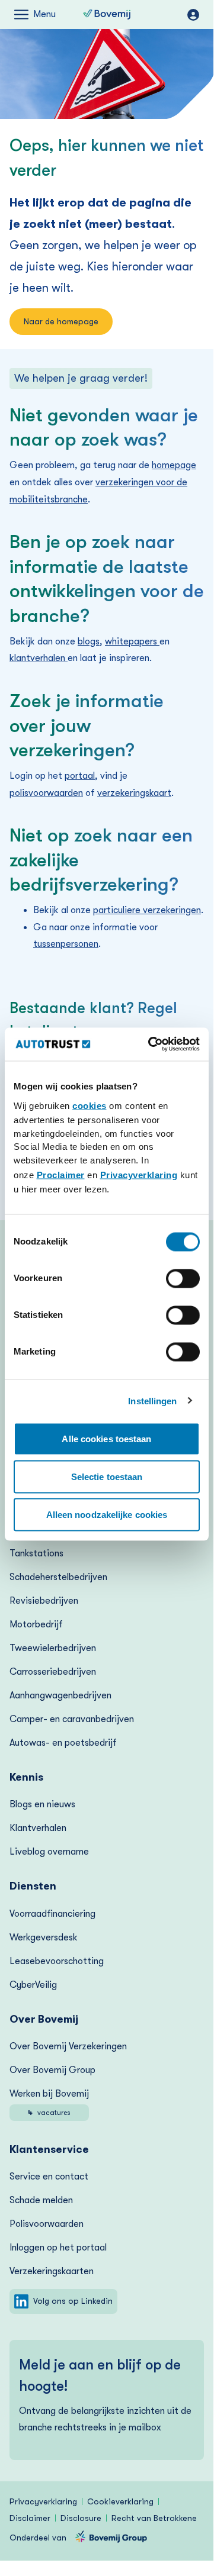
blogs (89, 641)
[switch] (183, 1278)
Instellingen (152, 1401)
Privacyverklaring (139, 1175)
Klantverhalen (38, 1828)
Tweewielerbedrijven (53, 1648)
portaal (80, 776)
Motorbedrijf (36, 1624)
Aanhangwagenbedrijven (60, 1695)
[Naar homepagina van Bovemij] (107, 15)
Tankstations (36, 1553)
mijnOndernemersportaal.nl (193, 15)
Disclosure (81, 2518)
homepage (174, 465)
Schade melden (41, 2200)
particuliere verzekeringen (147, 910)
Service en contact (49, 2177)
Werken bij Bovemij (49, 2103)
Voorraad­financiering (52, 1914)
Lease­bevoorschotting (57, 1961)
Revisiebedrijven (44, 1601)
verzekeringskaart (134, 793)
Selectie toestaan (107, 1476)
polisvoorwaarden (46, 793)
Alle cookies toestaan (106, 1438)
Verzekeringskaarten (52, 2271)
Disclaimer (30, 2518)
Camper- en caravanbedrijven (72, 1719)
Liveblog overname (49, 1852)
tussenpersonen (66, 944)
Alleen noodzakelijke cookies (107, 1514)
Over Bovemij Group (52, 2070)
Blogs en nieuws (42, 1804)
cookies (90, 1106)
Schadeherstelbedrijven (58, 1577)
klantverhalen (39, 658)
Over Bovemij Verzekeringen (68, 2046)
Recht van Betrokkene (154, 2518)
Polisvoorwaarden (47, 2224)
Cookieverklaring (120, 2501)
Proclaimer (61, 1175)
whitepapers (132, 641)
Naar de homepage (61, 321)
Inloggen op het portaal (58, 2248)
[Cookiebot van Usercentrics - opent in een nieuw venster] (151, 1044)
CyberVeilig (33, 1985)
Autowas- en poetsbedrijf (63, 1743)
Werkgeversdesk (44, 1937)
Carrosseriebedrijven (53, 1672)
